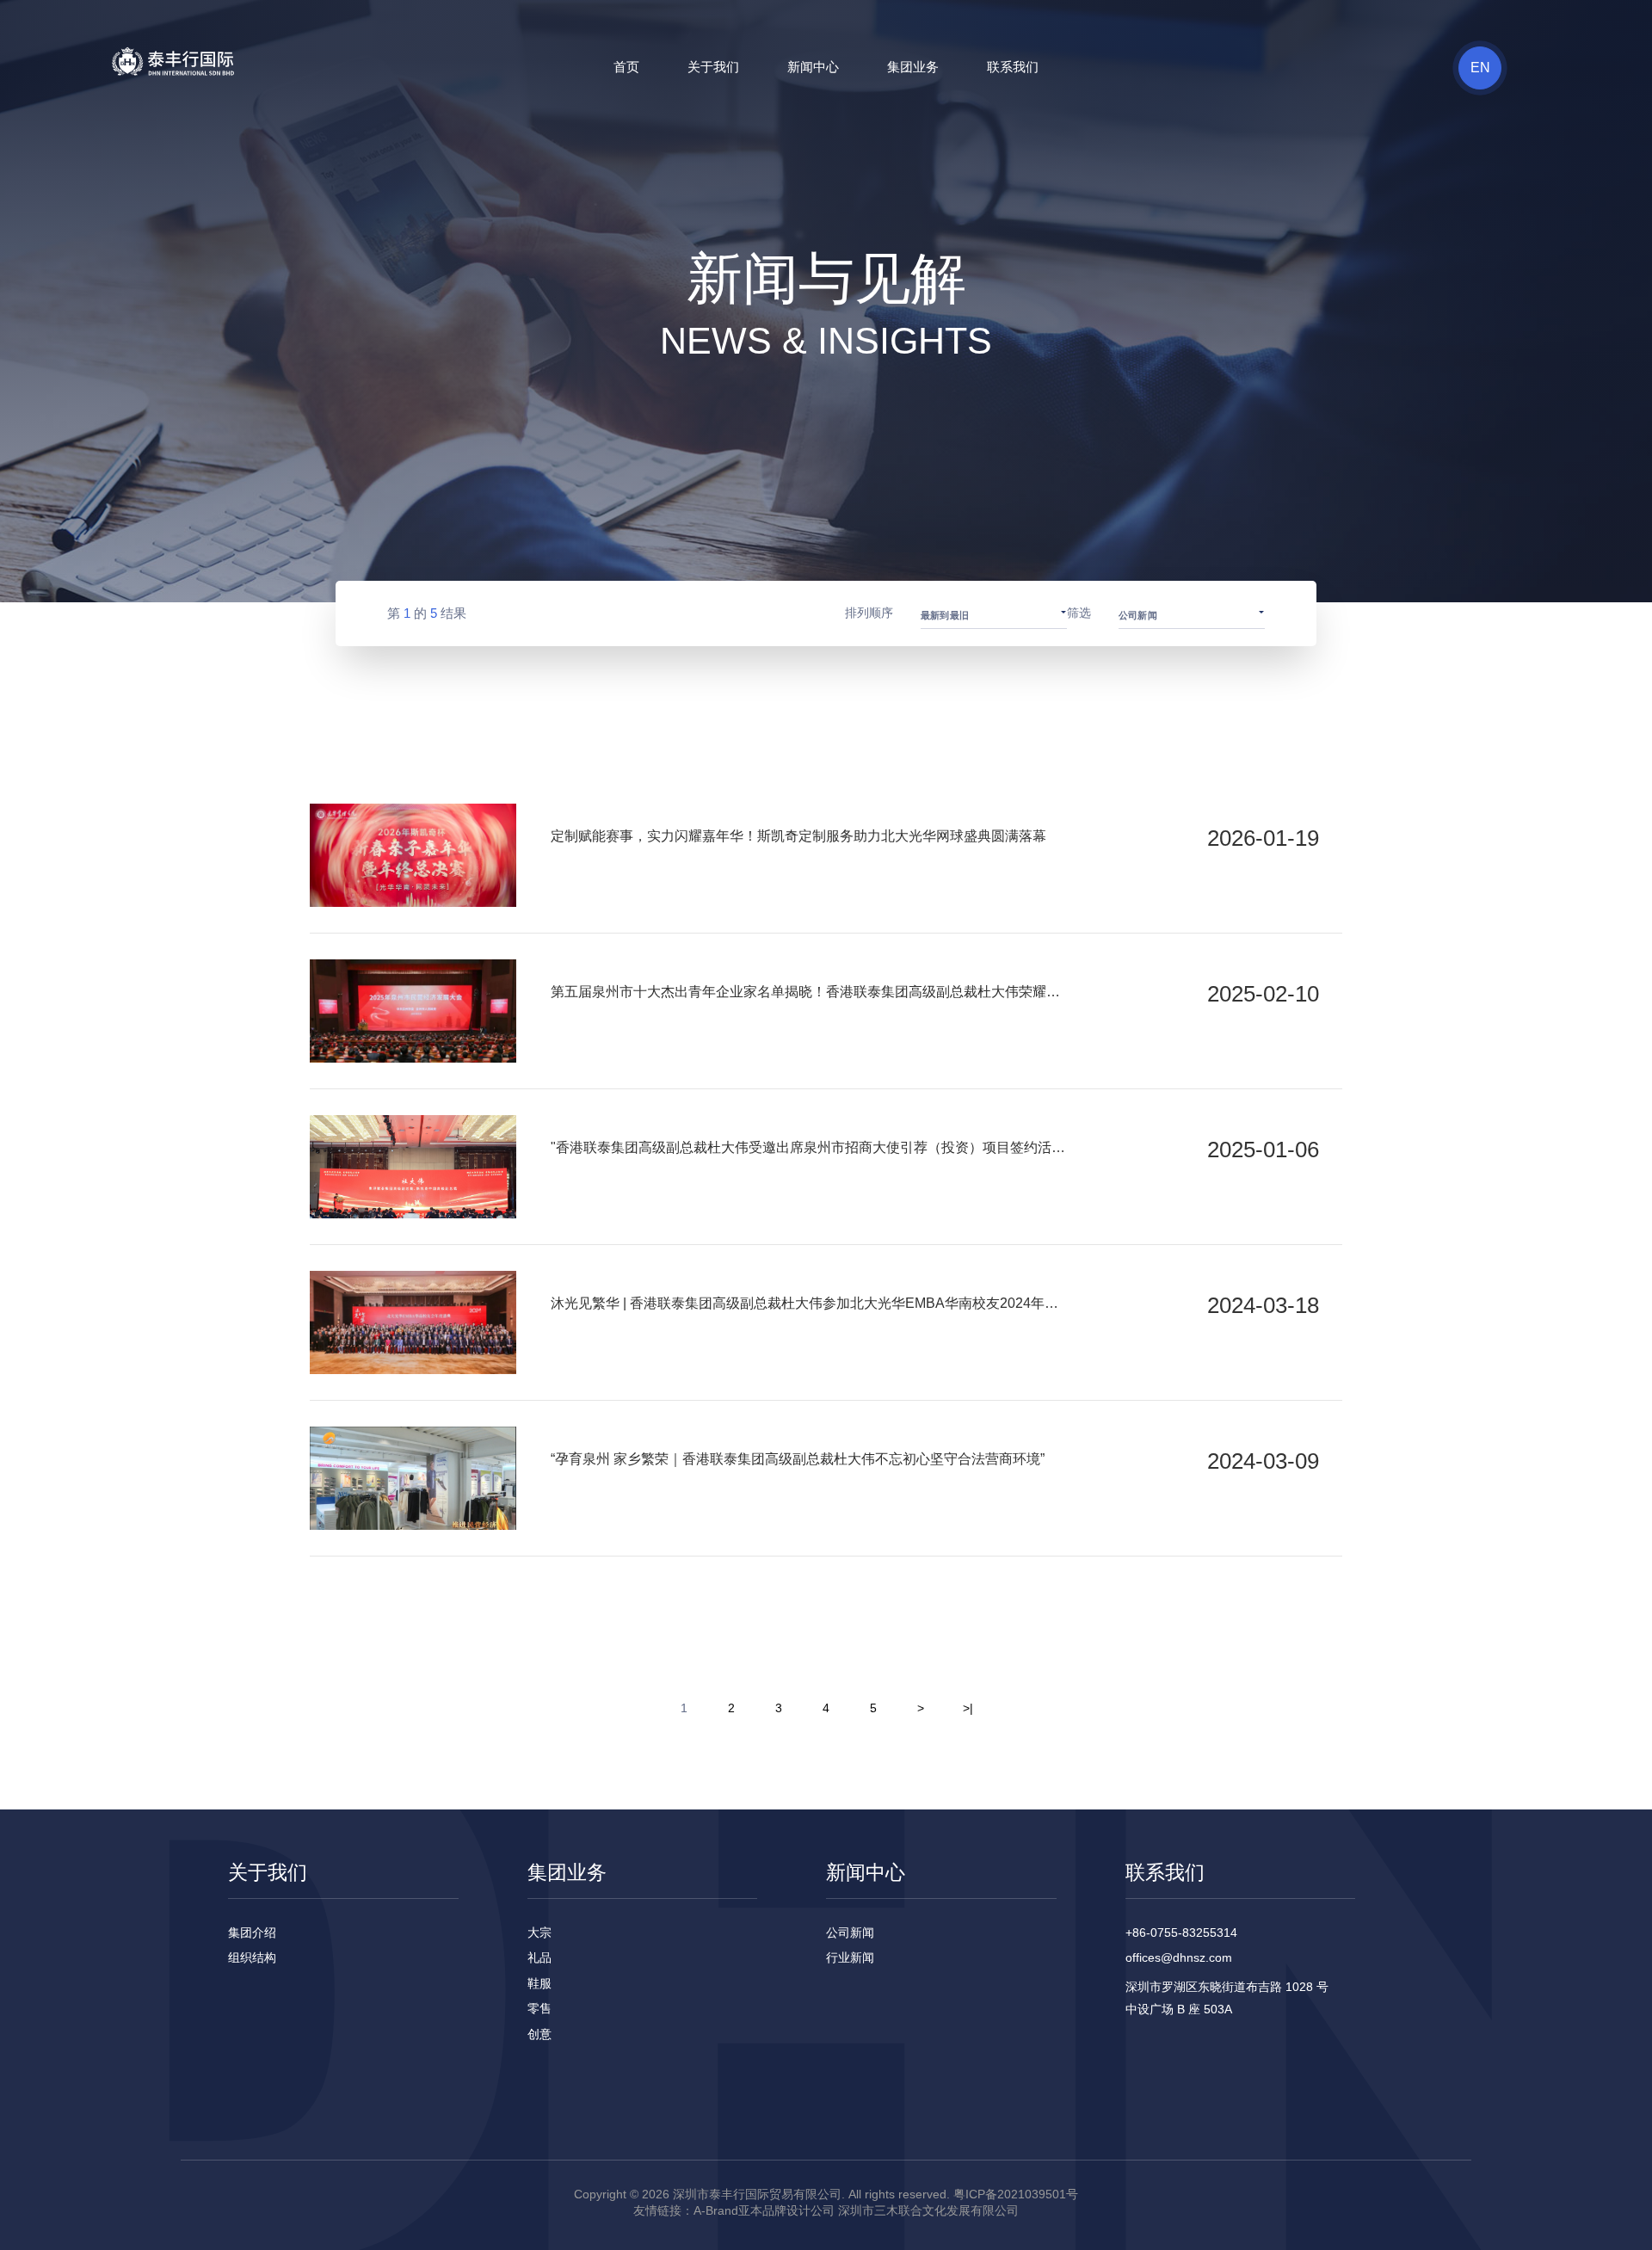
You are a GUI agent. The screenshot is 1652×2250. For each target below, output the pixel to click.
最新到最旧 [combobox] (945, 615)
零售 (539, 2008)
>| (968, 1708)
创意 (539, 2034)
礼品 (539, 1957)
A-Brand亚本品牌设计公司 (764, 2210)
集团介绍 (252, 1933)
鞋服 (539, 1983)
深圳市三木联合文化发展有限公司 (928, 2210)
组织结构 (252, 1957)
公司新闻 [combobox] (1138, 615)
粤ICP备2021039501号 (1016, 2194)
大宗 (539, 1933)
